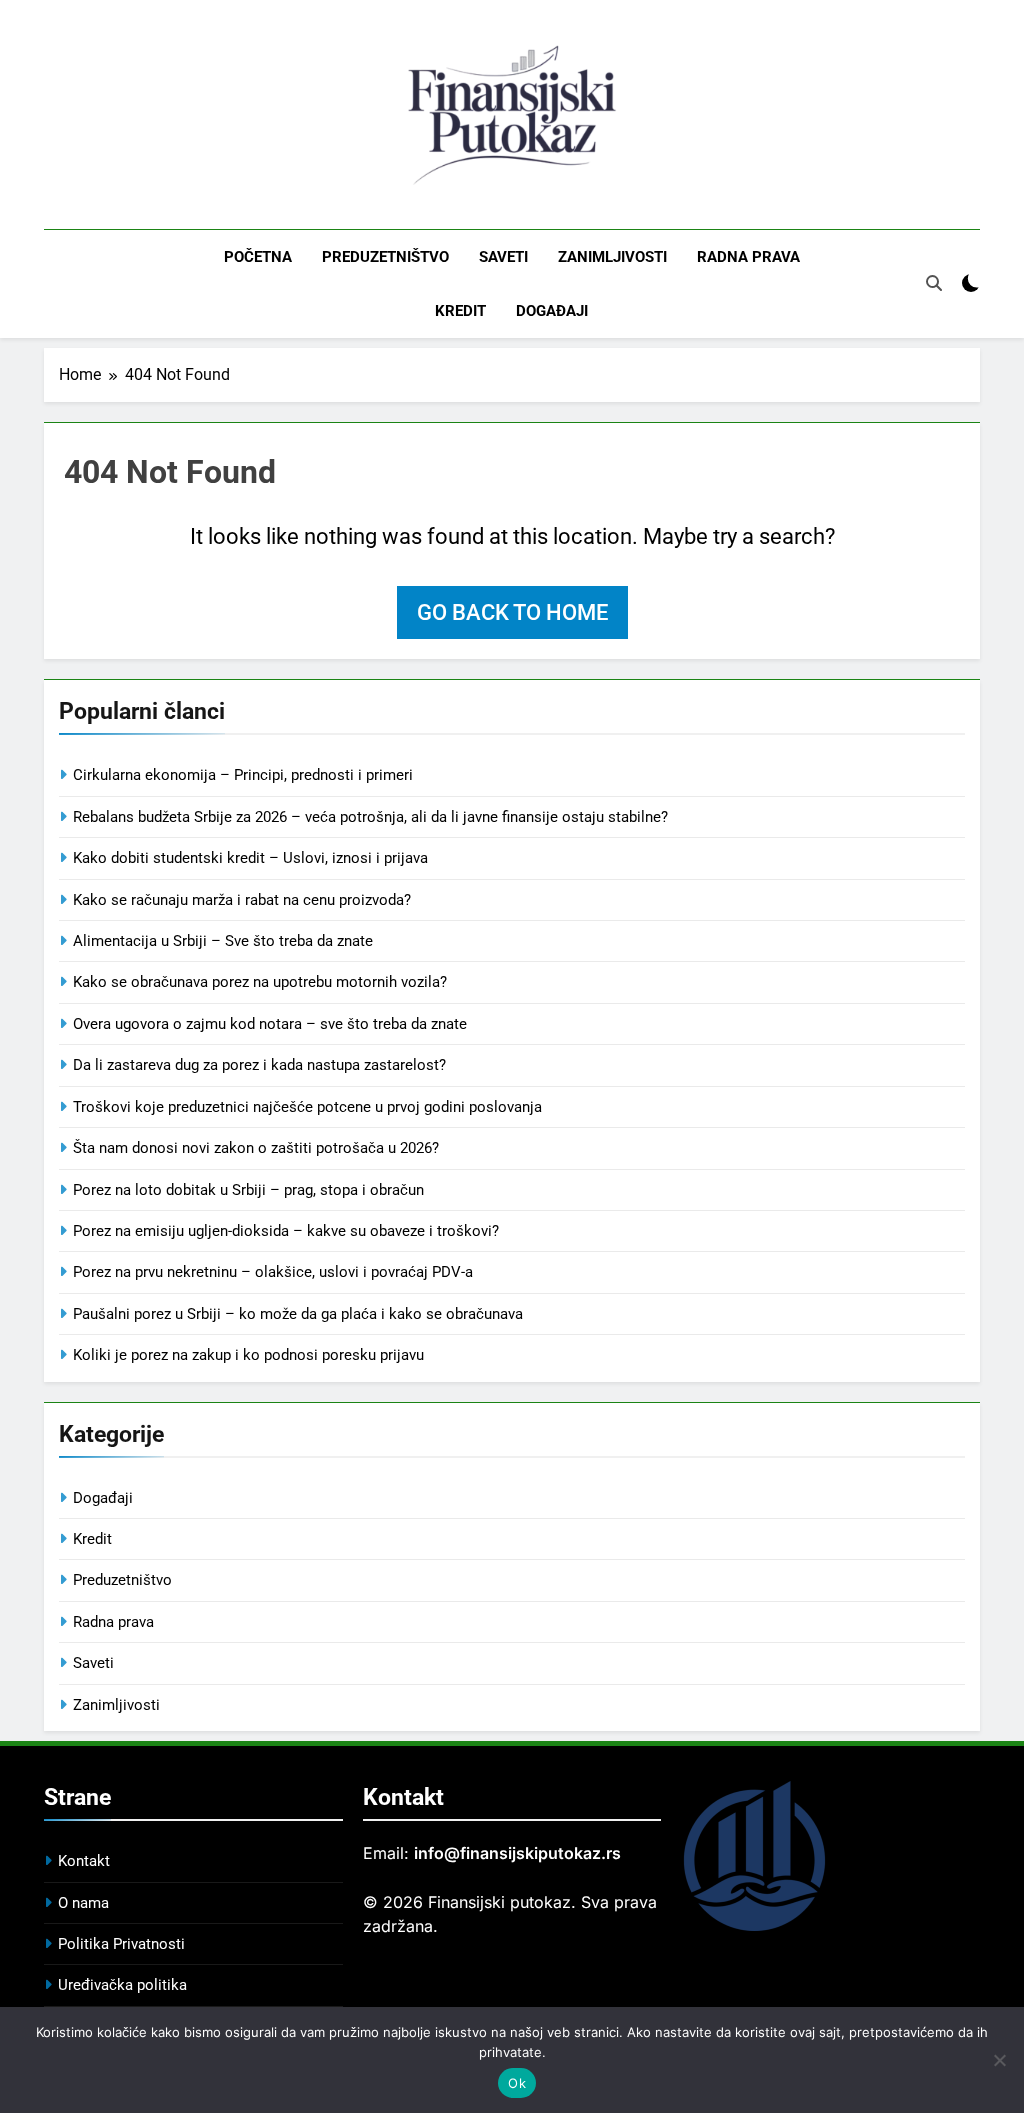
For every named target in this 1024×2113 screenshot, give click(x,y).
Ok (517, 2083)
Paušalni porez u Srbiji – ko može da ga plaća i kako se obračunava (298, 1314)
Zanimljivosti (612, 257)
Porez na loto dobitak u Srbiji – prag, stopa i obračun (248, 1190)
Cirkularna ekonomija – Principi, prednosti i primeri (243, 775)
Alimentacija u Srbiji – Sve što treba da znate (223, 941)
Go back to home (512, 612)
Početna (258, 257)
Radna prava (748, 257)
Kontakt (84, 1861)
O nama (83, 1903)
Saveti (503, 257)
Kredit (460, 311)
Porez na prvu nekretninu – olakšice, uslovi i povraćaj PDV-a (273, 1272)
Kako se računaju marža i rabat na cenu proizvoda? (242, 900)
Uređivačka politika (122, 1985)
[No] (999, 2060)
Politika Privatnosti (121, 1944)
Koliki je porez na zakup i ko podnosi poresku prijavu (248, 1355)
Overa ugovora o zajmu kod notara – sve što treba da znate (270, 1024)
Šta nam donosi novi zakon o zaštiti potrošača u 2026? (256, 1148)
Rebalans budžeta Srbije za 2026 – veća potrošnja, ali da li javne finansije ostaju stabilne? (370, 817)
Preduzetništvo (385, 257)
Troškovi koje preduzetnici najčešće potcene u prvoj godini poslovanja (307, 1107)
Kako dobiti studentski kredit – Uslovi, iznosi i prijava (250, 858)
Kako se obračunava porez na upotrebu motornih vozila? (260, 982)
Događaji (552, 311)
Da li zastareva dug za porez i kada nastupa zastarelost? (259, 1065)
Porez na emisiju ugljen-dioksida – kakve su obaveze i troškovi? (286, 1231)
